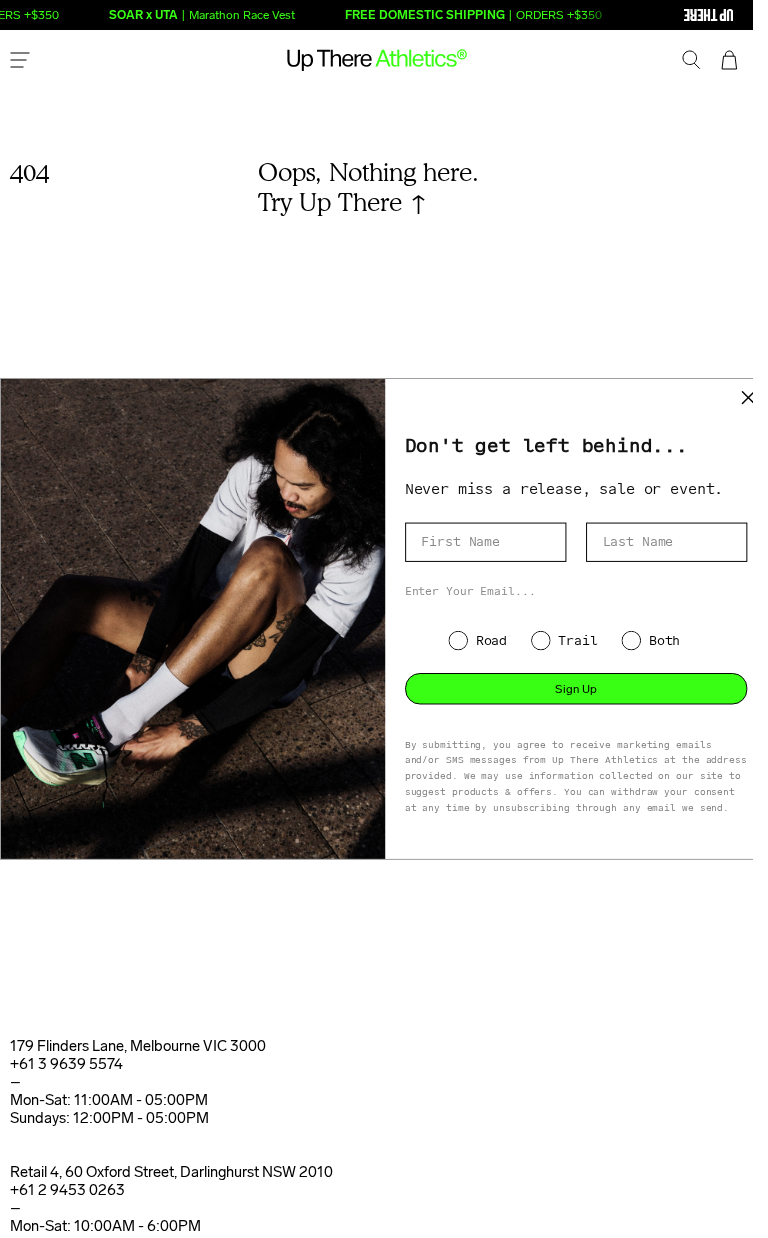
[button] (691, 62)
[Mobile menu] (20, 62)
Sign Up (576, 688)
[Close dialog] (749, 398)
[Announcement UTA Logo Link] (668, 15)
